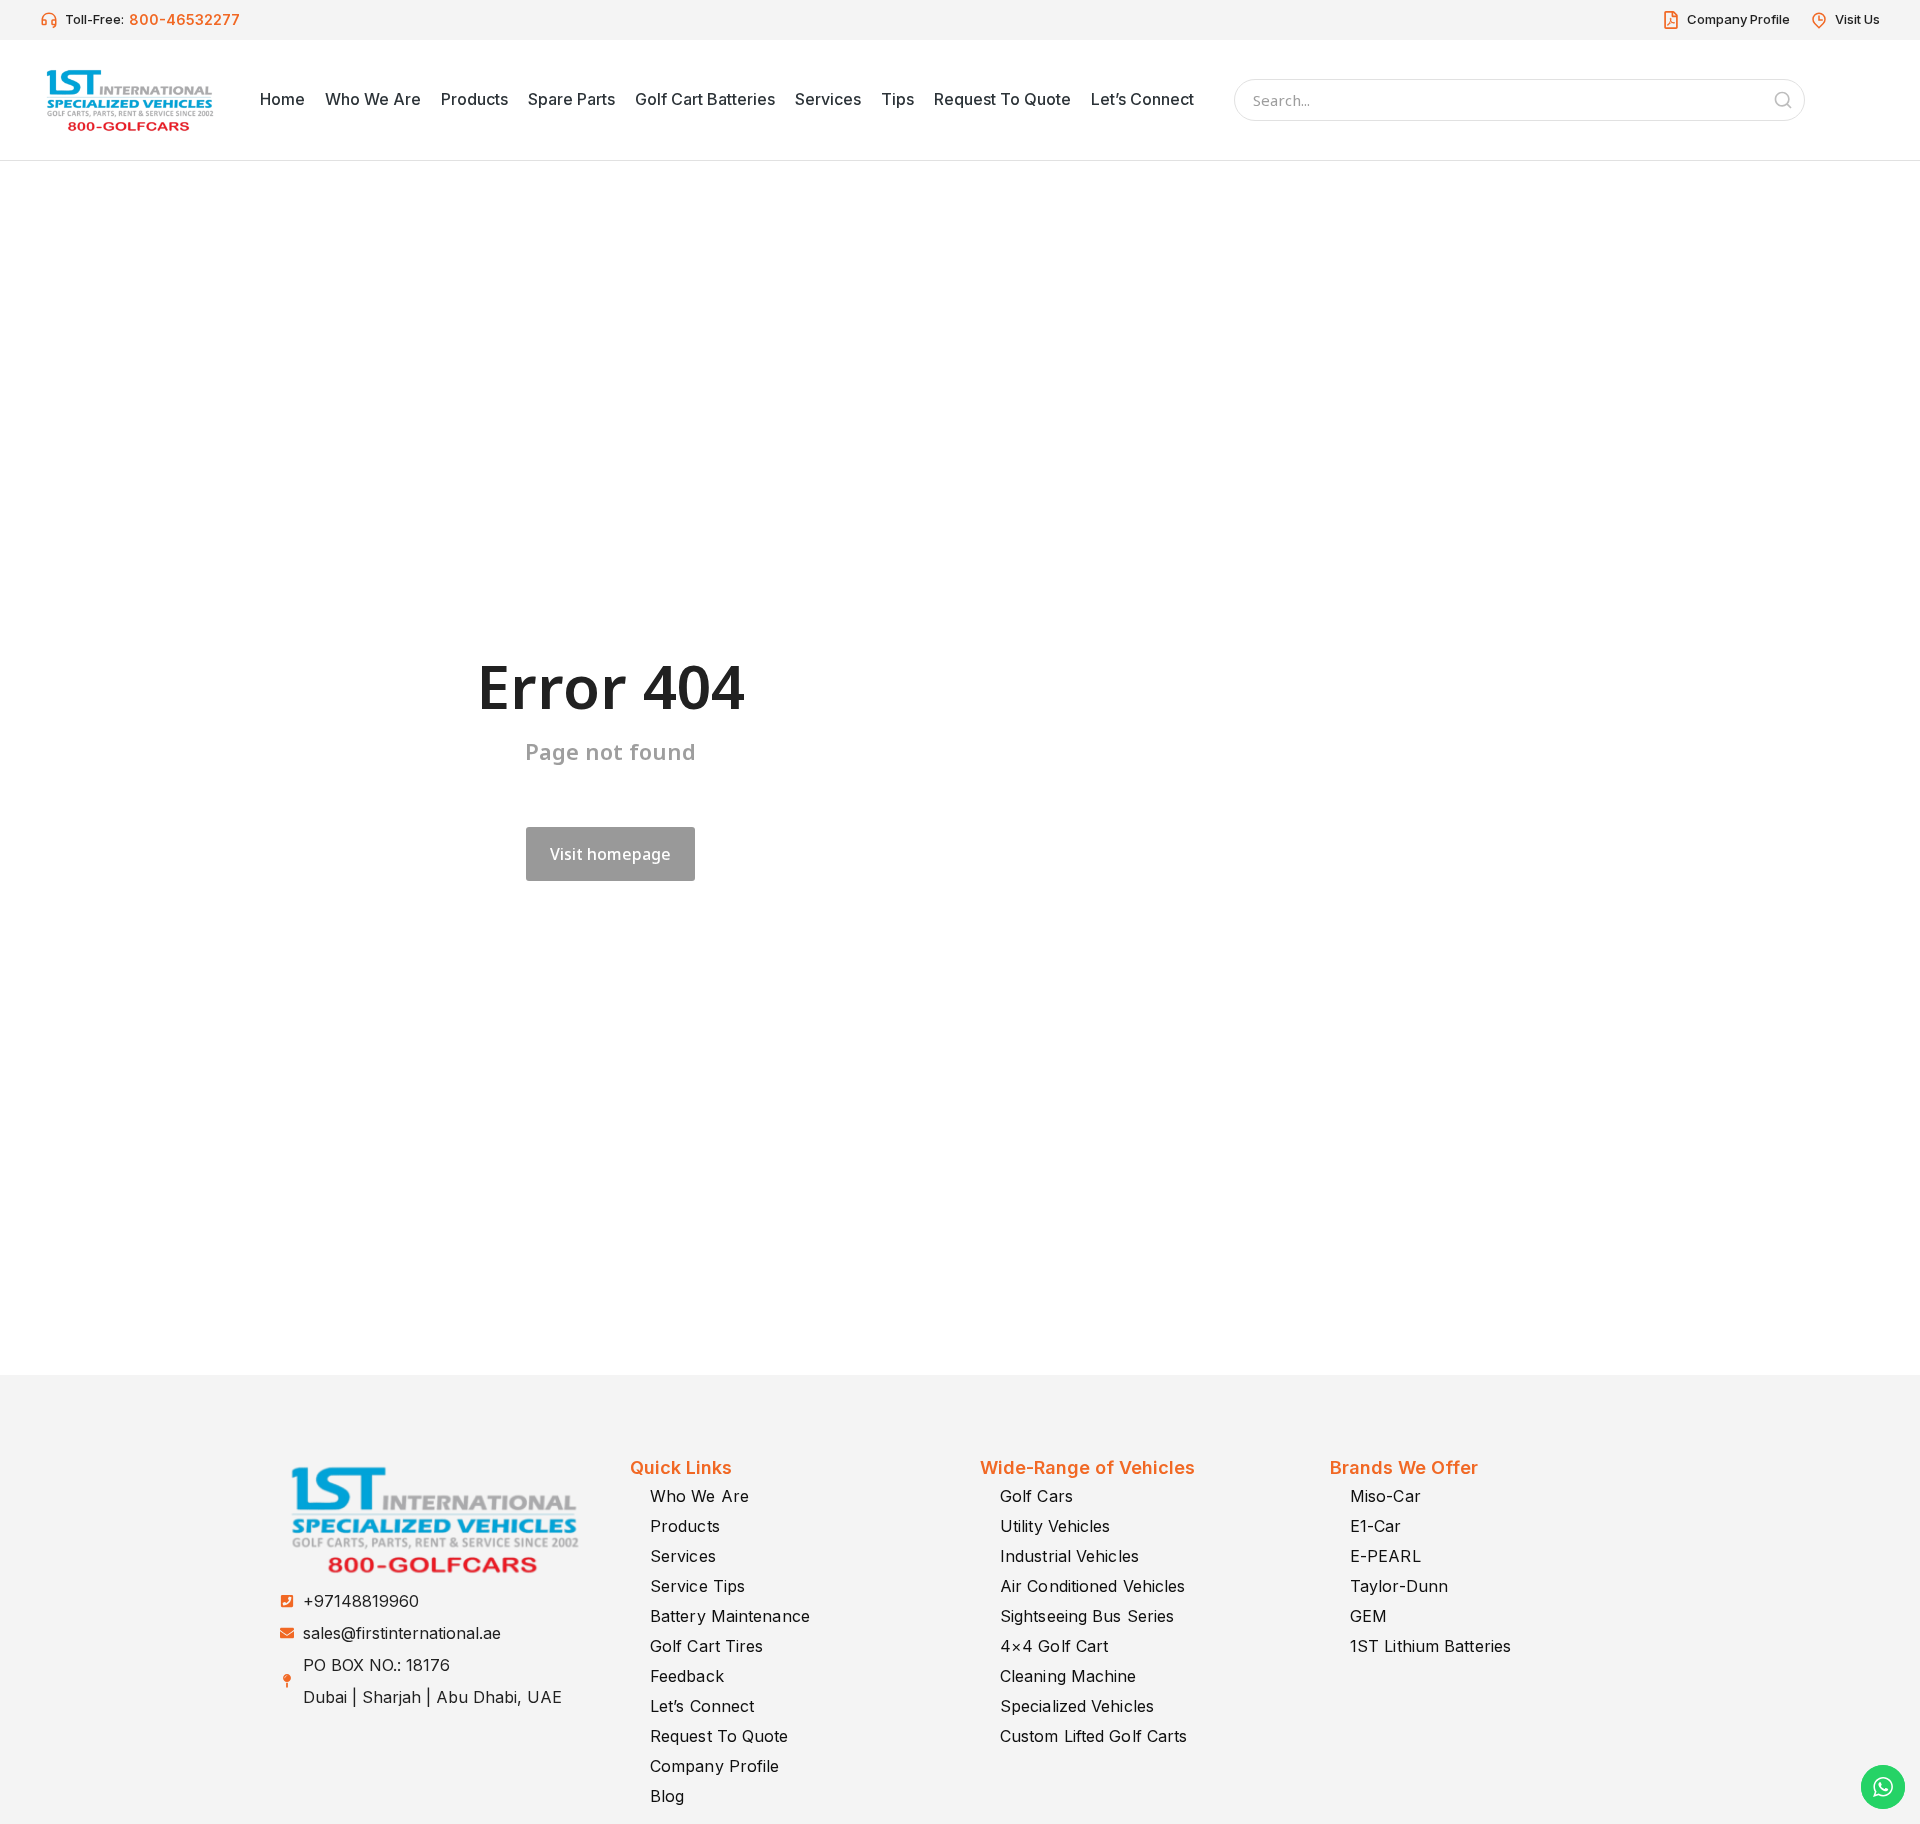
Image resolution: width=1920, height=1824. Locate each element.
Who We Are (699, 1496)
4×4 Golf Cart (1054, 1646)
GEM (1368, 1616)
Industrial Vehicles (1069, 1556)
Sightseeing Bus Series (1087, 1616)
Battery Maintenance (730, 1616)
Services (683, 1556)
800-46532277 (184, 19)
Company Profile (715, 1766)
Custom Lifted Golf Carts (1093, 1736)
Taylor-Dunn (1399, 1586)
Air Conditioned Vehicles (1092, 1586)
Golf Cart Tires (707, 1646)
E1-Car (1376, 1526)
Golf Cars (1036, 1496)
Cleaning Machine (1068, 1676)
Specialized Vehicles (1077, 1706)
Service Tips (697, 1586)
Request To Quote (719, 1736)
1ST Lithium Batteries (1430, 1646)
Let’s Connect (702, 1706)
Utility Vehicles (1055, 1526)
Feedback (687, 1676)
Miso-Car (1385, 1496)
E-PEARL (1385, 1556)
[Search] (1783, 100)
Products (685, 1526)
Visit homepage (610, 854)
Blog (667, 1796)
